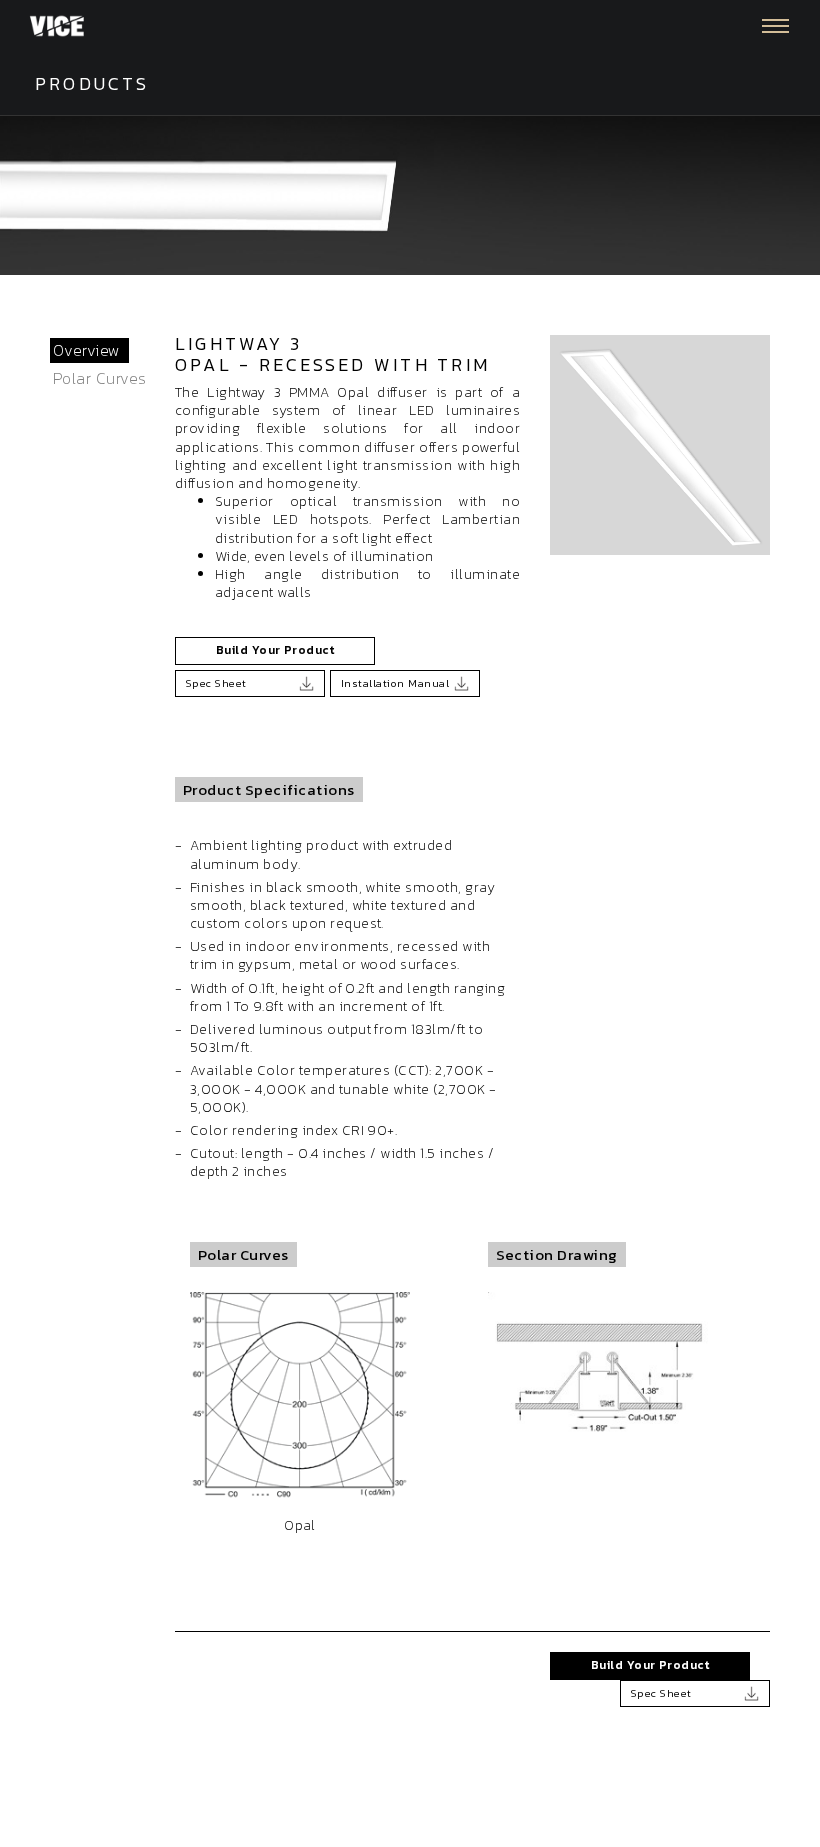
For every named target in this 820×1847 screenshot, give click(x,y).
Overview (87, 350)
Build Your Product (275, 650)
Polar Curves (100, 378)
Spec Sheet (216, 683)
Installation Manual (395, 683)
